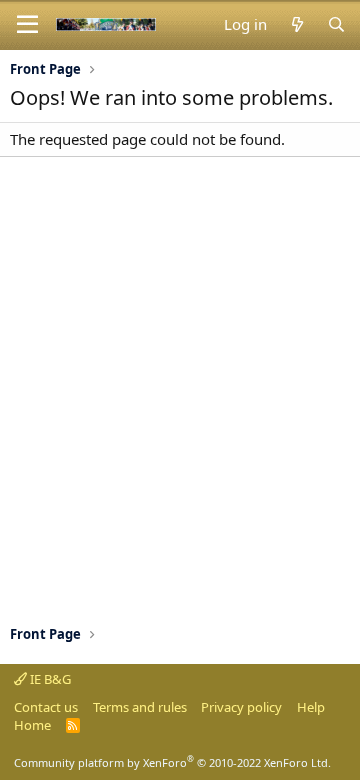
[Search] (336, 24)
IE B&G (49, 679)
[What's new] (296, 24)
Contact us (46, 707)
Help (311, 707)
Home (32, 725)
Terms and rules (140, 707)
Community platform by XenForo (172, 762)
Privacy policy (241, 707)
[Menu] (27, 25)
